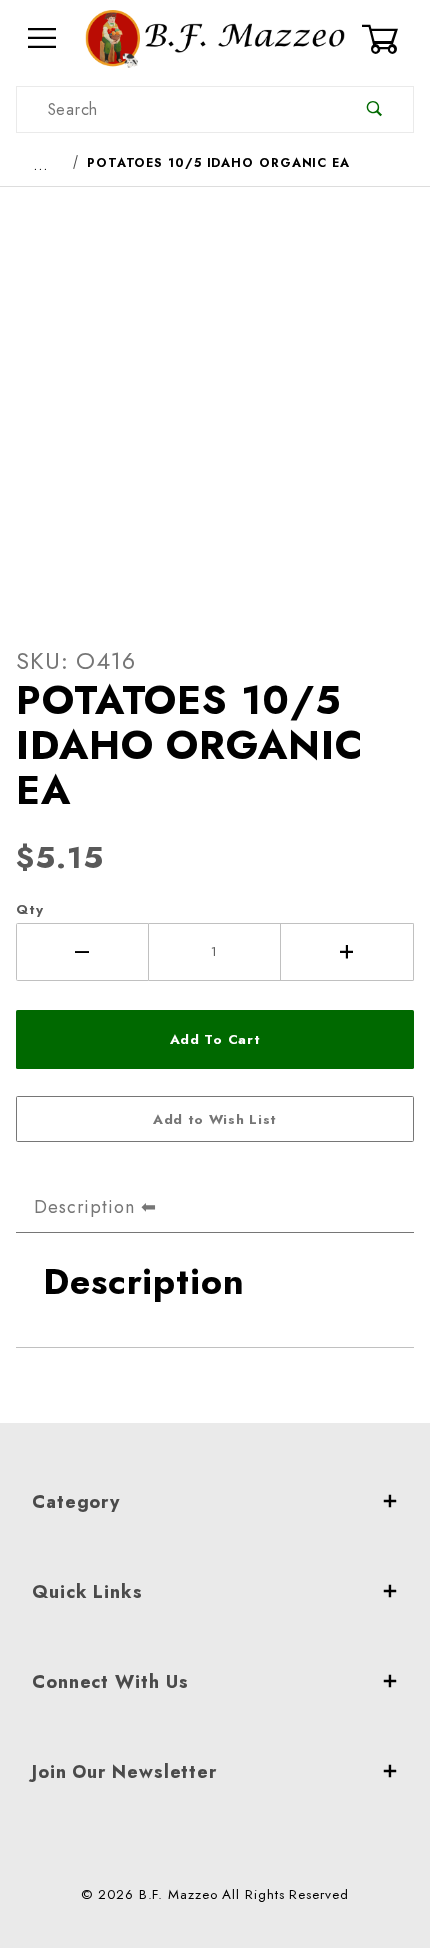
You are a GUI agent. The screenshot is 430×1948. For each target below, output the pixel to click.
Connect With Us (110, 1682)
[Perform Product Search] (374, 109)
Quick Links (87, 1592)
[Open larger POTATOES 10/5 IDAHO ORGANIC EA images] (215, 400)
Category (76, 1502)
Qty (30, 909)
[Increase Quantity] (347, 952)
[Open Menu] (42, 38)
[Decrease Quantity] (82, 952)
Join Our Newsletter (124, 1772)
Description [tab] (84, 1207)
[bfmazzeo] (215, 36)
